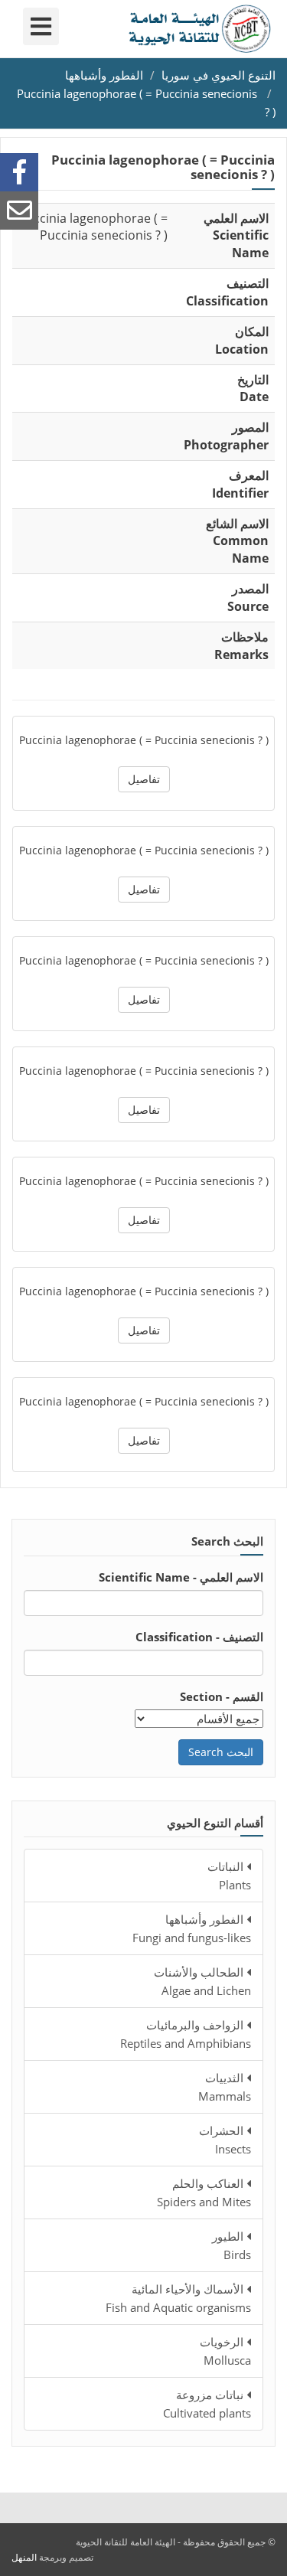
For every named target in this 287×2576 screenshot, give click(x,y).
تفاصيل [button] (144, 779)
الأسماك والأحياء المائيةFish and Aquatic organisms (178, 2298)
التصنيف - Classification (199, 1637)
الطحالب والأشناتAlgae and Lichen (202, 1981)
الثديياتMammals (225, 2087)
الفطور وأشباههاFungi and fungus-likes (192, 1928)
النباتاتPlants (229, 1876)
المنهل (24, 2557)
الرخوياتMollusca (225, 2351)
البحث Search (221, 1752)
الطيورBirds (232, 2245)
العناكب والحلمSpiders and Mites (204, 2192)
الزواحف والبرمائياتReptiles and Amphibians (186, 2034)
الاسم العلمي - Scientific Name (181, 1577)
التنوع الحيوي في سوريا (219, 75)
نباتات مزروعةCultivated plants (207, 2404)
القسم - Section (222, 1696)
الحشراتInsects (225, 2140)
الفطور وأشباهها (104, 75)
